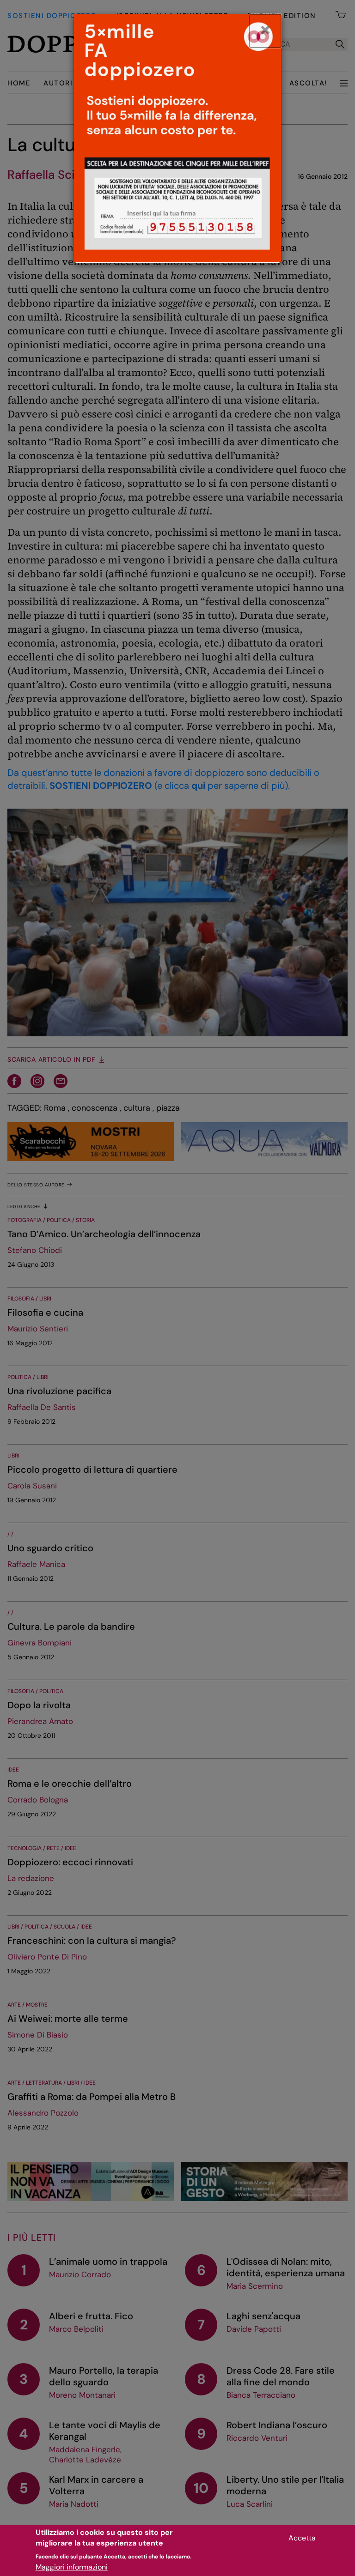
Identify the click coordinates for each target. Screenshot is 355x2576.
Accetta (302, 2538)
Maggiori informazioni (72, 2567)
